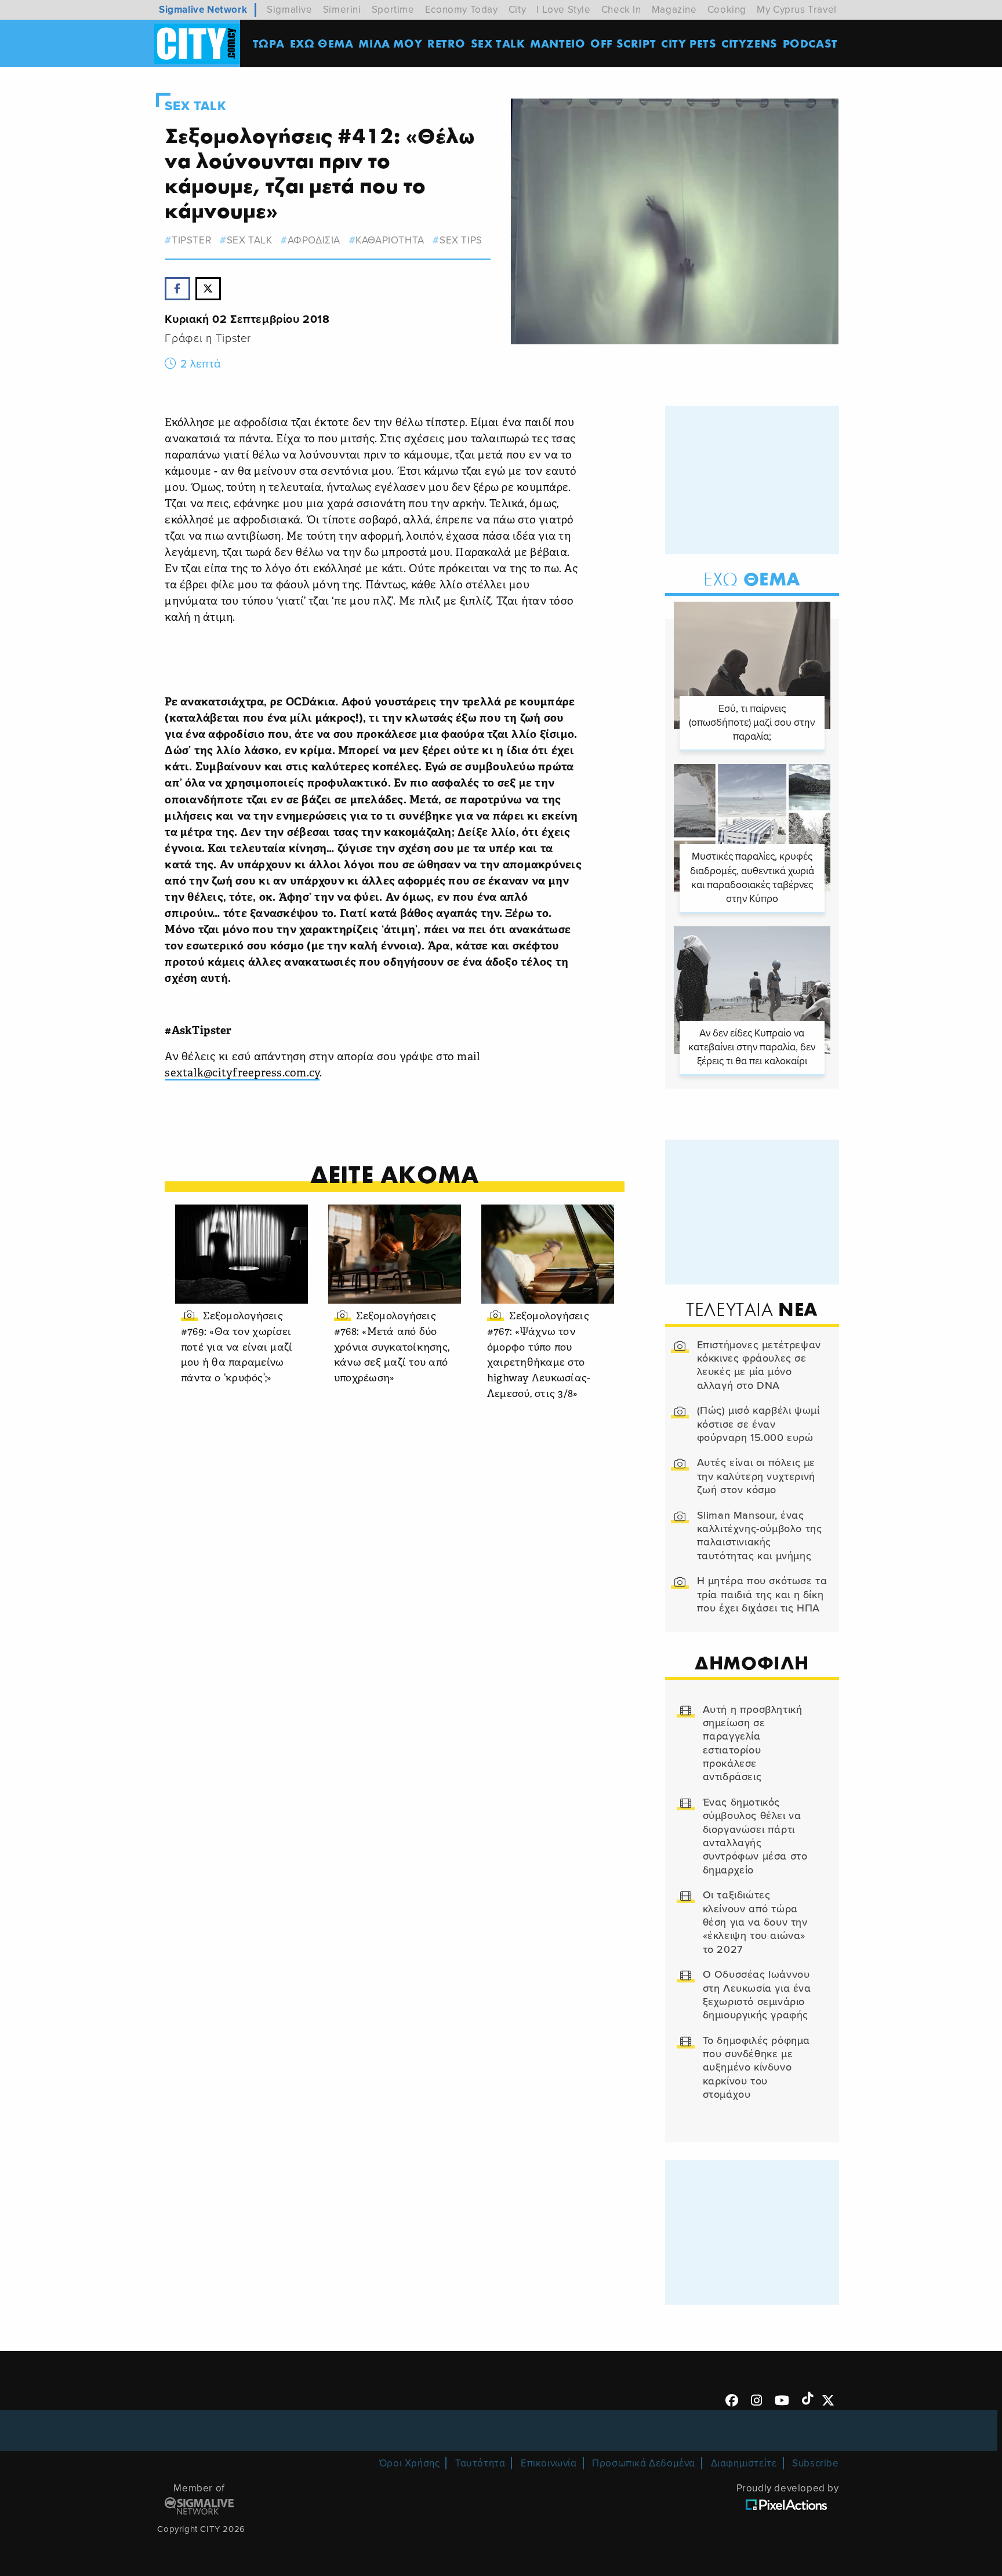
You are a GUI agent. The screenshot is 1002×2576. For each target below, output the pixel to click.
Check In (621, 10)
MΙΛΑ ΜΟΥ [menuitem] (390, 43)
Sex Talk (195, 106)
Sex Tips (461, 240)
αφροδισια (314, 240)
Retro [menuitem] (446, 43)
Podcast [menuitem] (810, 43)
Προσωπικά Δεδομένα (644, 2463)
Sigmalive (289, 10)
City (517, 10)
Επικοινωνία (549, 2463)
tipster (191, 240)
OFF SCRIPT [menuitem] (623, 43)
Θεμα (752, 579)
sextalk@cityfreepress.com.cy (242, 1074)
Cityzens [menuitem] (749, 43)
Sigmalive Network (203, 10)
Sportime (393, 10)
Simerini (342, 10)
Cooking (727, 10)
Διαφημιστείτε (744, 2463)
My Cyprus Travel (797, 10)
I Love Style (563, 10)
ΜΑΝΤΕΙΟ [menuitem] (558, 43)
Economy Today (462, 10)
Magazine (674, 10)
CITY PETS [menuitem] (689, 43)
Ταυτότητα (480, 2463)
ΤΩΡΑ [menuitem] (269, 43)
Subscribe (815, 2463)
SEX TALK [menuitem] (498, 43)
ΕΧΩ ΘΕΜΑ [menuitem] (322, 43)
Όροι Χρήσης (410, 2463)
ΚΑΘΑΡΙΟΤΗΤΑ (390, 240)
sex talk (249, 240)
